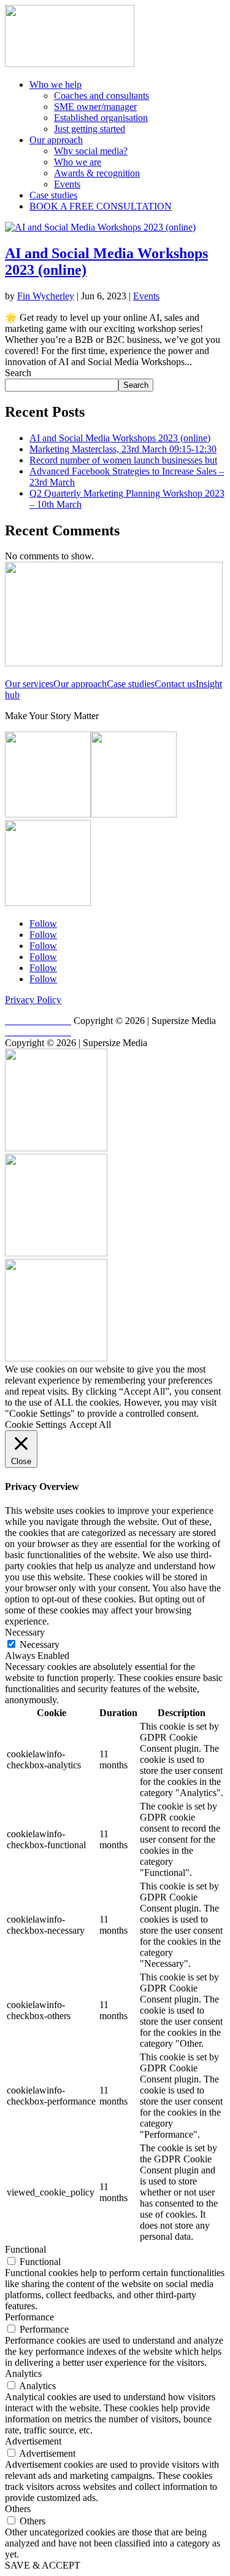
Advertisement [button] (33, 2441)
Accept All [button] (90, 1424)
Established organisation (101, 118)
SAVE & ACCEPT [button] (43, 2565)
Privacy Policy (33, 1000)
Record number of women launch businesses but (123, 460)
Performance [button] (29, 2317)
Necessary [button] (25, 1632)
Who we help (56, 85)
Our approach (56, 140)
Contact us (175, 684)
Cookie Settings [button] (36, 1424)
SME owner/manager (95, 107)
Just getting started (90, 129)
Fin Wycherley (46, 296)
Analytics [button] (23, 2373)
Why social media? (91, 151)
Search (18, 373)
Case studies (53, 195)
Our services (29, 684)
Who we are (78, 162)
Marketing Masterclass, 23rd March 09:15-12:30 (123, 449)
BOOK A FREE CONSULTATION (101, 206)
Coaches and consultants (102, 96)
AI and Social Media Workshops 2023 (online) (120, 438)
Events (67, 184)
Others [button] (18, 2509)
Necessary (40, 1644)
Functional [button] (25, 2249)
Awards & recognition (97, 173)
